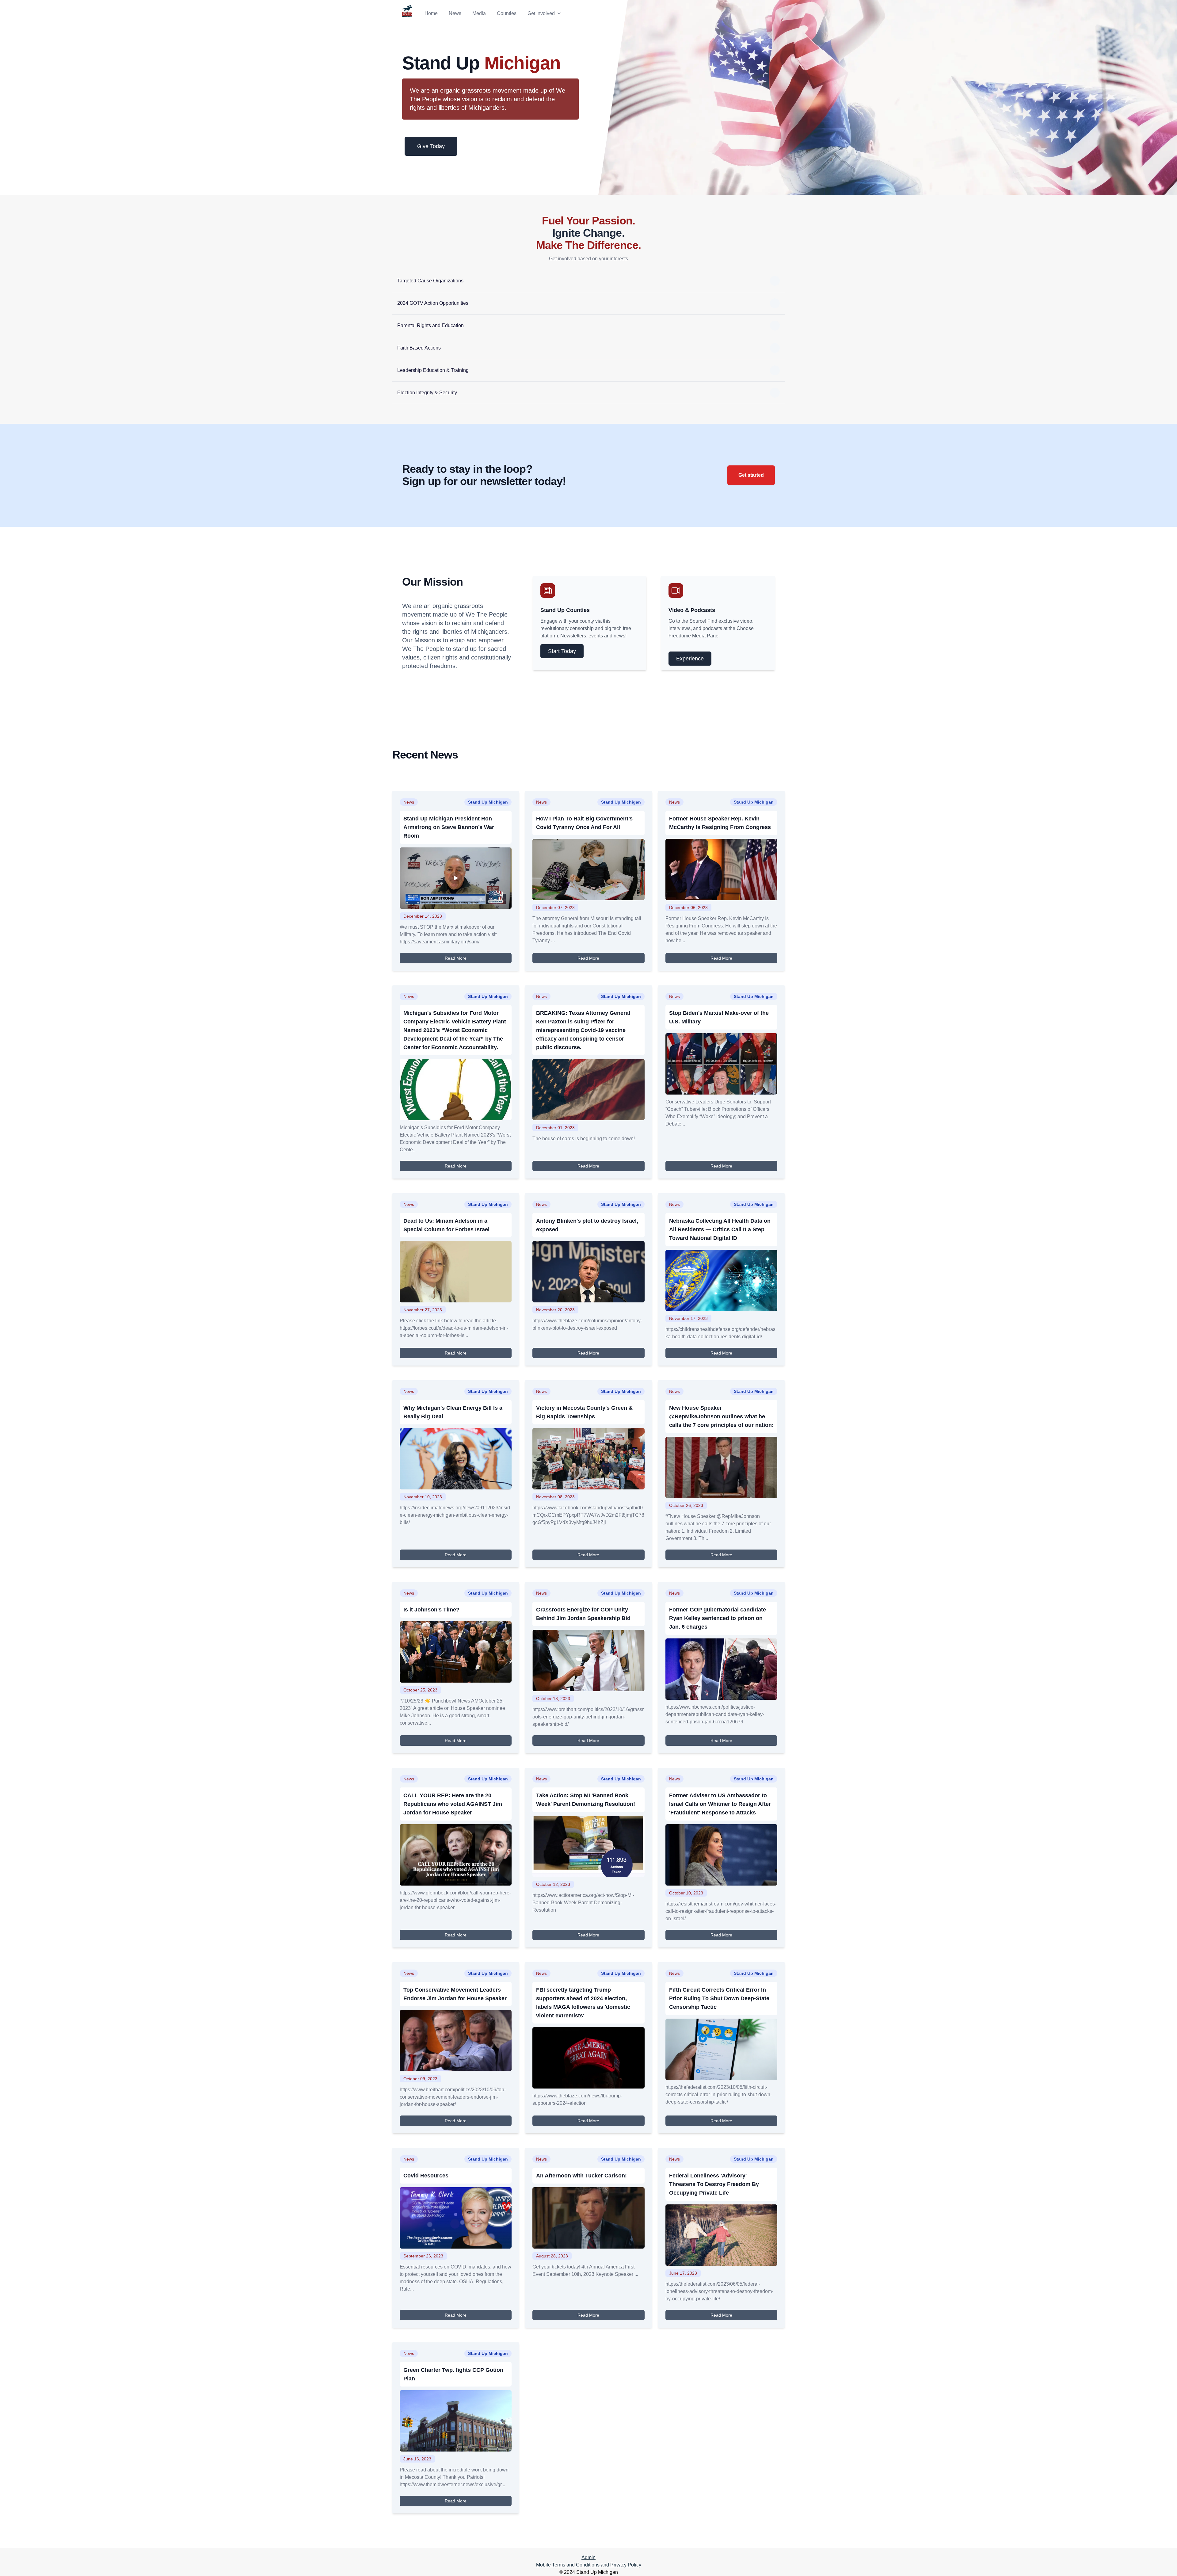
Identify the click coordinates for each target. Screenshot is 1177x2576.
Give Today (431, 146)
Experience (690, 659)
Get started (751, 475)
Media (479, 13)
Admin (588, 2557)
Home (431, 13)
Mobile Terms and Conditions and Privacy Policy (589, 2565)
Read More (456, 958)
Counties (507, 13)
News (455, 13)
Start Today (562, 651)
